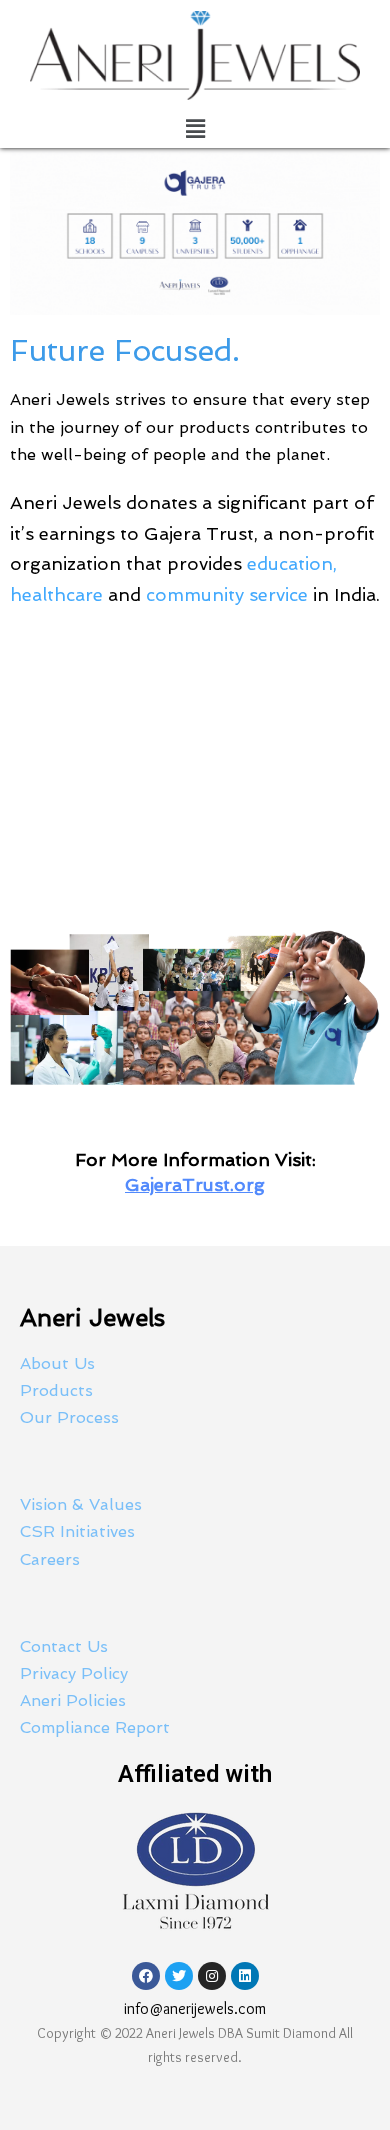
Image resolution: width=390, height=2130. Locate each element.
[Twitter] (179, 1976)
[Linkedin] (245, 1976)
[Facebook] (146, 1976)
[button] (195, 128)
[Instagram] (212, 1976)
